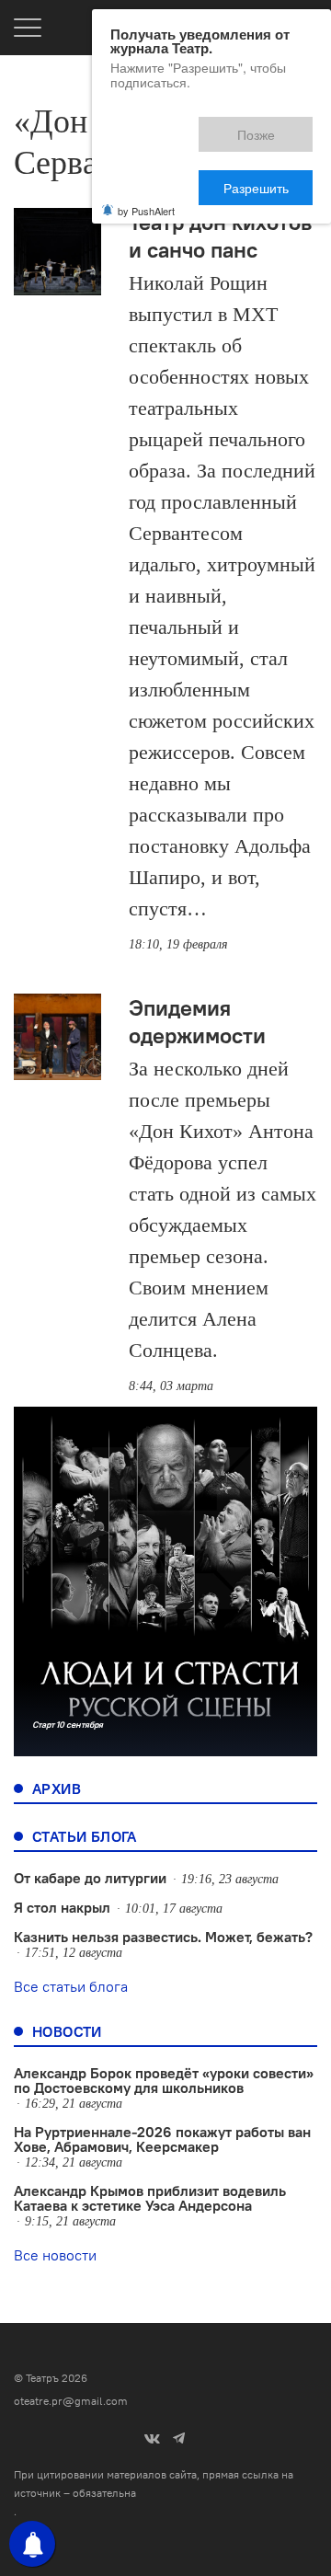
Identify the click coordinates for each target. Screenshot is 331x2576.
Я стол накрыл (62, 1907)
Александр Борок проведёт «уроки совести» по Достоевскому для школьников (164, 2080)
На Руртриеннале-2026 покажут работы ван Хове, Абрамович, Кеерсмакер (162, 2139)
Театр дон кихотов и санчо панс (220, 236)
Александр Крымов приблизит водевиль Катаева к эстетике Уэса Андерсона (150, 2198)
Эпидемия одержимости (197, 1021)
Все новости (55, 2255)
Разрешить (269, 126)
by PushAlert (146, 145)
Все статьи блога (71, 1986)
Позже (173, 126)
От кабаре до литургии (90, 1878)
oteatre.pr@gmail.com (71, 2401)
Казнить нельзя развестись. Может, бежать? (163, 1937)
